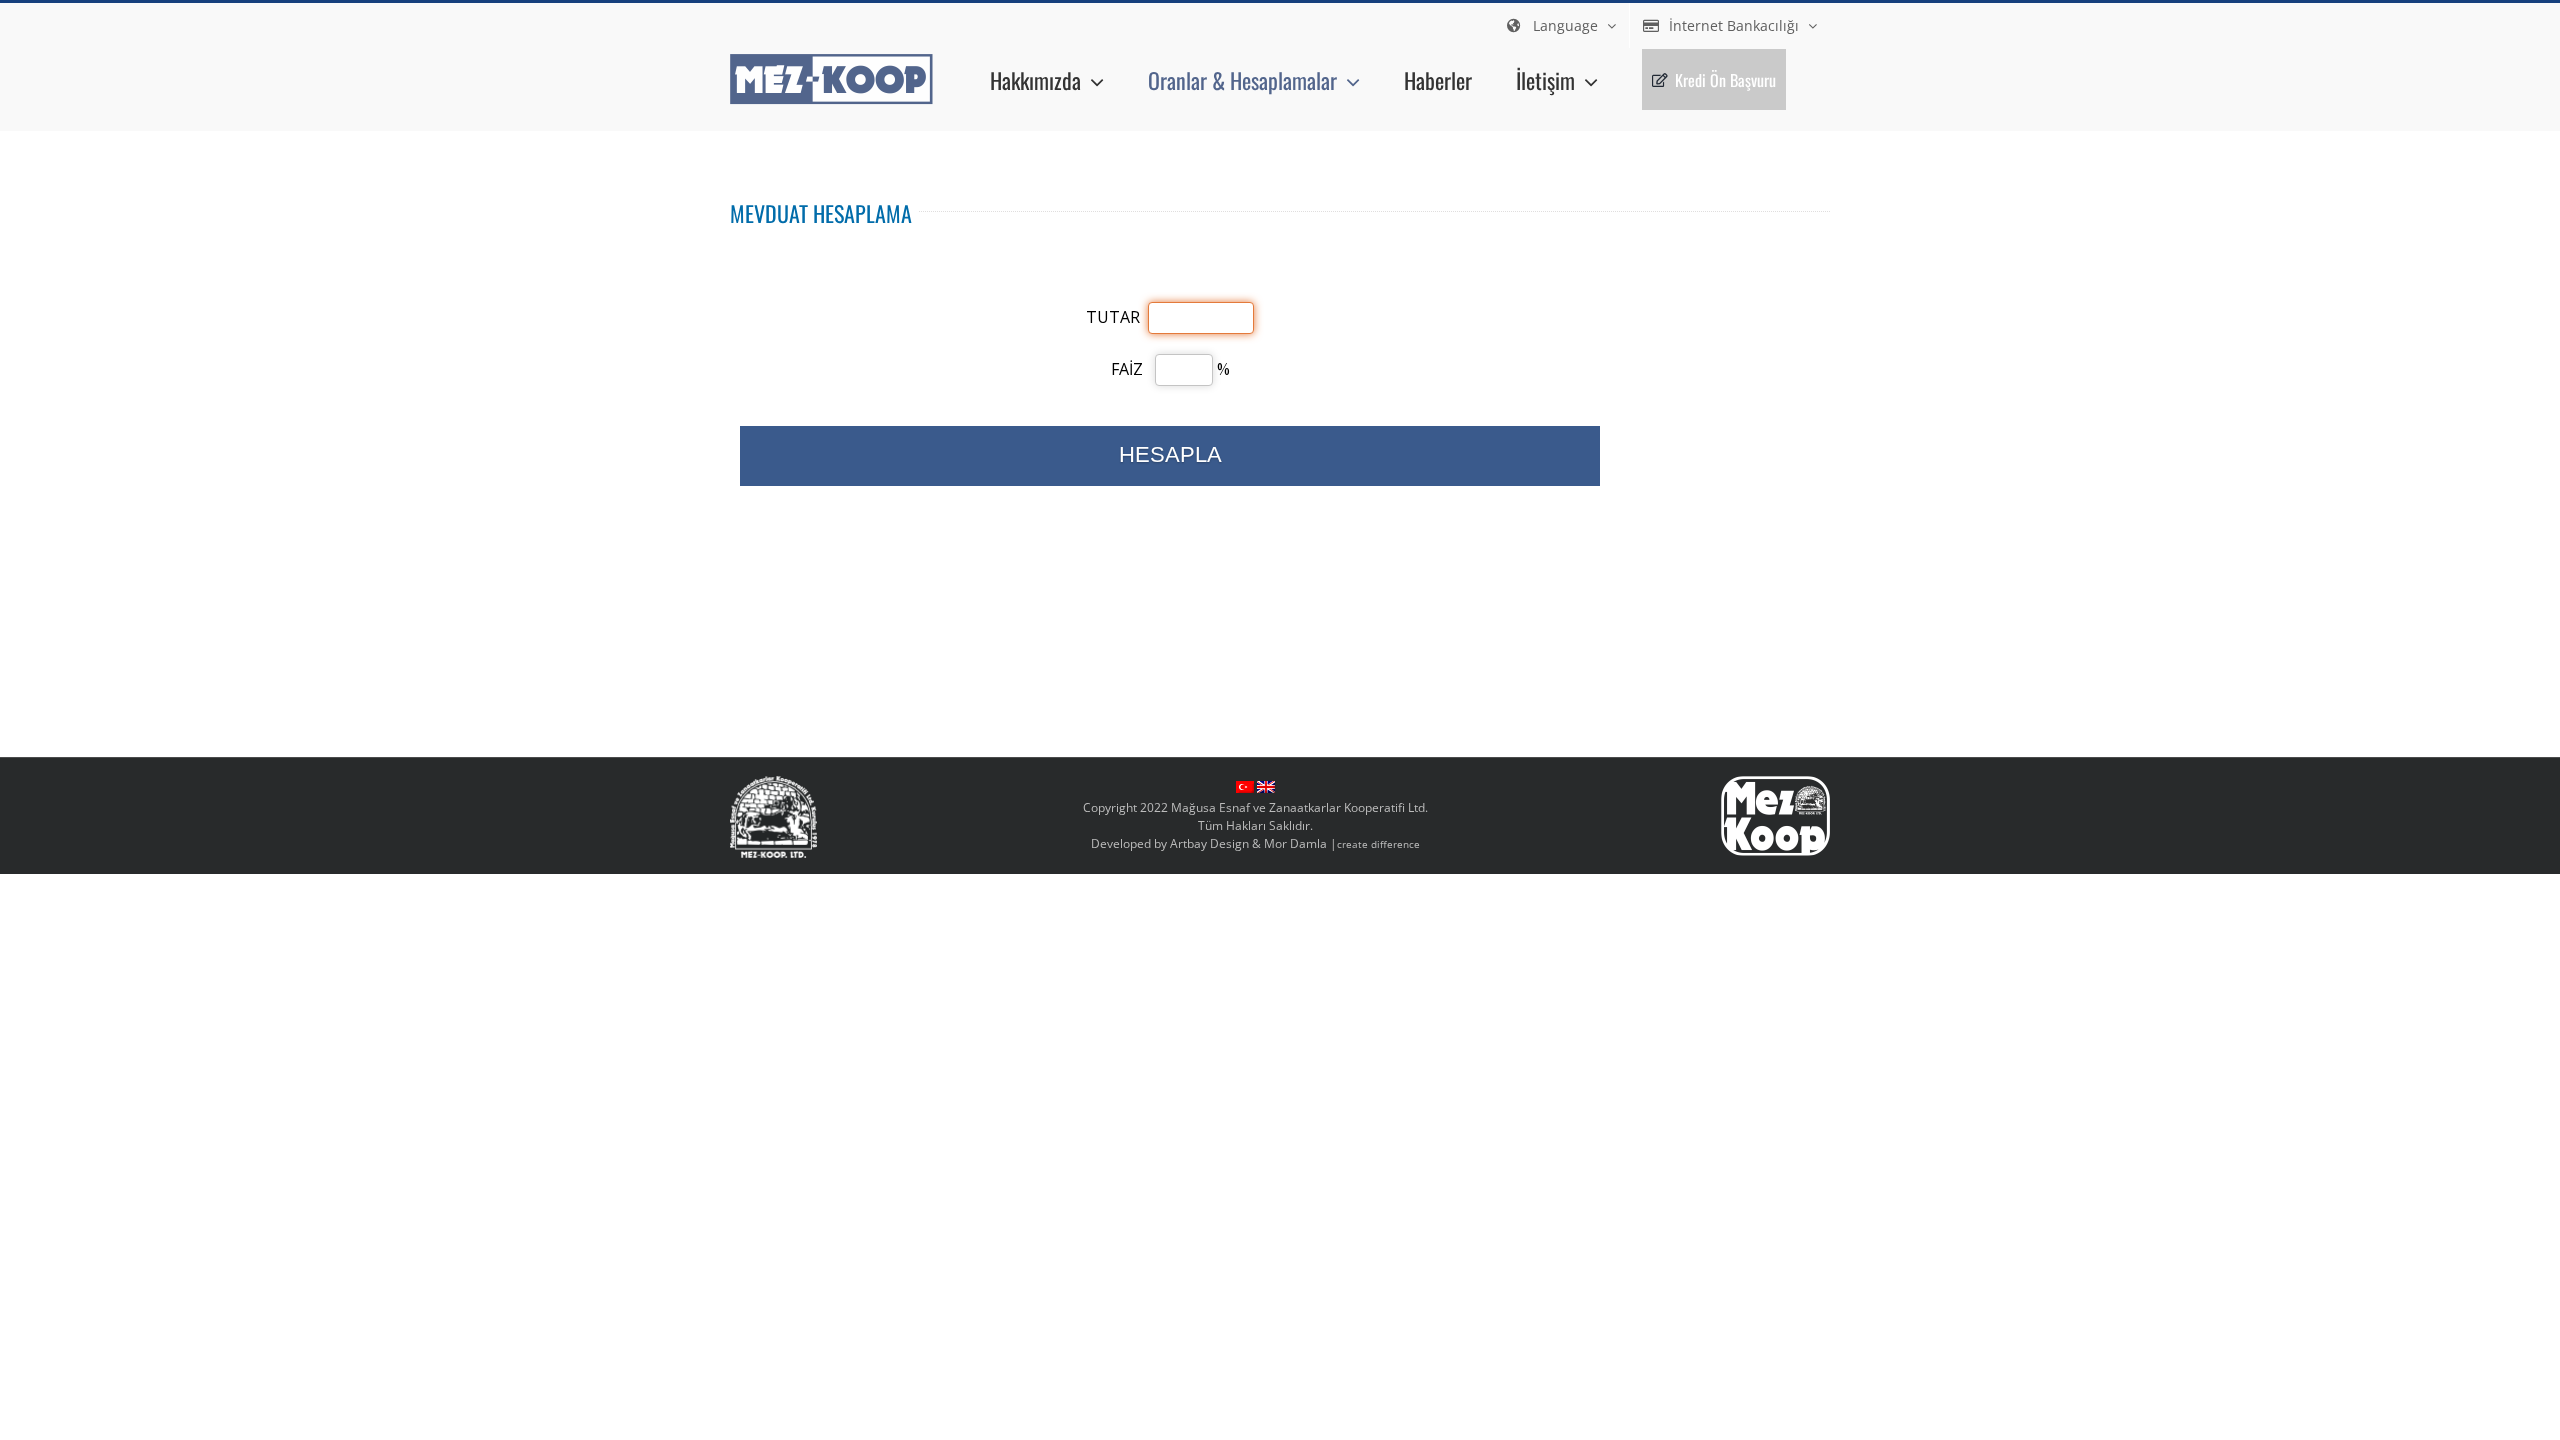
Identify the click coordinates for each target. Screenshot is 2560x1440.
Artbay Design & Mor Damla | (1295, 843)
